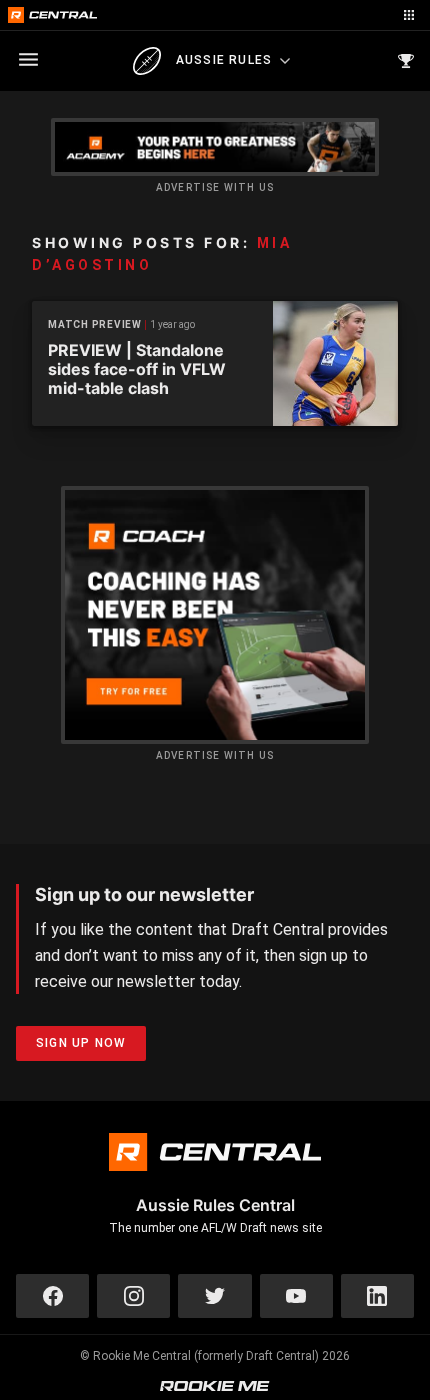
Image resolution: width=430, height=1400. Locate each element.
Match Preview (95, 324)
